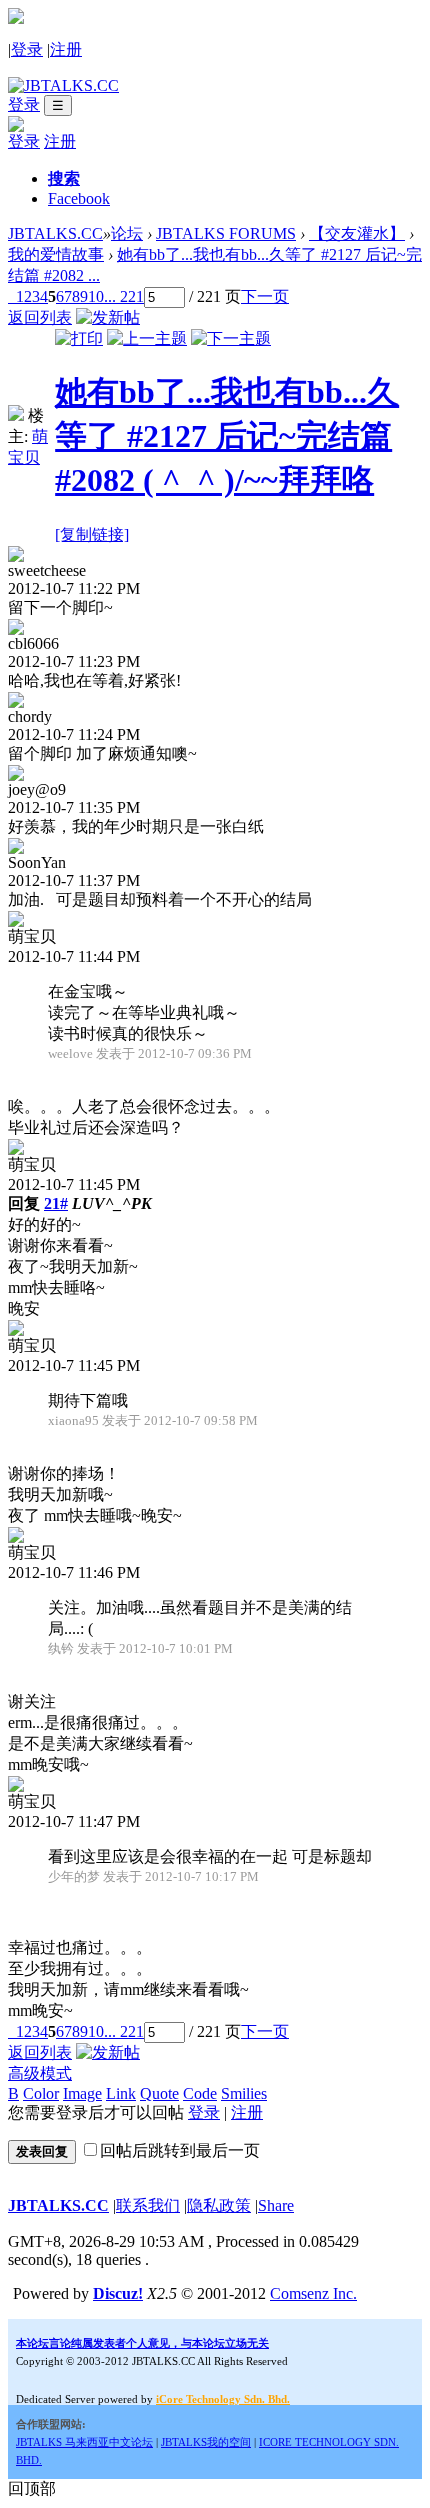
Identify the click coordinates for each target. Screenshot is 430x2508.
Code (200, 2093)
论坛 (127, 233)
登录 (27, 49)
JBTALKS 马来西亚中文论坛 (84, 2442)
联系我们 (148, 2205)
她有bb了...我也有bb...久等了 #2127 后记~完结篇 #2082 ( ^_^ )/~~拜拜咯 (227, 436)
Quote (159, 2093)
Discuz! (118, 2293)
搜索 (64, 178)
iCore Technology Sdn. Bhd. (223, 2399)
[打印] (79, 338)
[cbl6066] (16, 629)
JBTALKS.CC (55, 233)
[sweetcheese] (16, 556)
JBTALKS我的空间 (206, 2442)
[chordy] (16, 702)
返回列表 (40, 317)
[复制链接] (92, 534)
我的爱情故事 (56, 254)
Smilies (244, 2093)
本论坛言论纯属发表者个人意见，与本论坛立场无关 (142, 2343)
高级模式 (40, 2073)
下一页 (265, 296)
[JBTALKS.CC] (63, 85)
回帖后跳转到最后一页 (180, 2150)
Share (276, 2205)
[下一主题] (231, 338)
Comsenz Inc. (313, 2293)
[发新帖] (108, 317)
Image (82, 2093)
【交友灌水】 (357, 233)
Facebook (79, 198)
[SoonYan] (16, 848)
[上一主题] (147, 338)
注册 (66, 49)
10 (96, 296)
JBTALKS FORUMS (226, 233)
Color (41, 2093)
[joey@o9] (16, 775)
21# (56, 1203)
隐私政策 (219, 2205)
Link (121, 2093)
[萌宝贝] (16, 415)
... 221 (124, 296)
